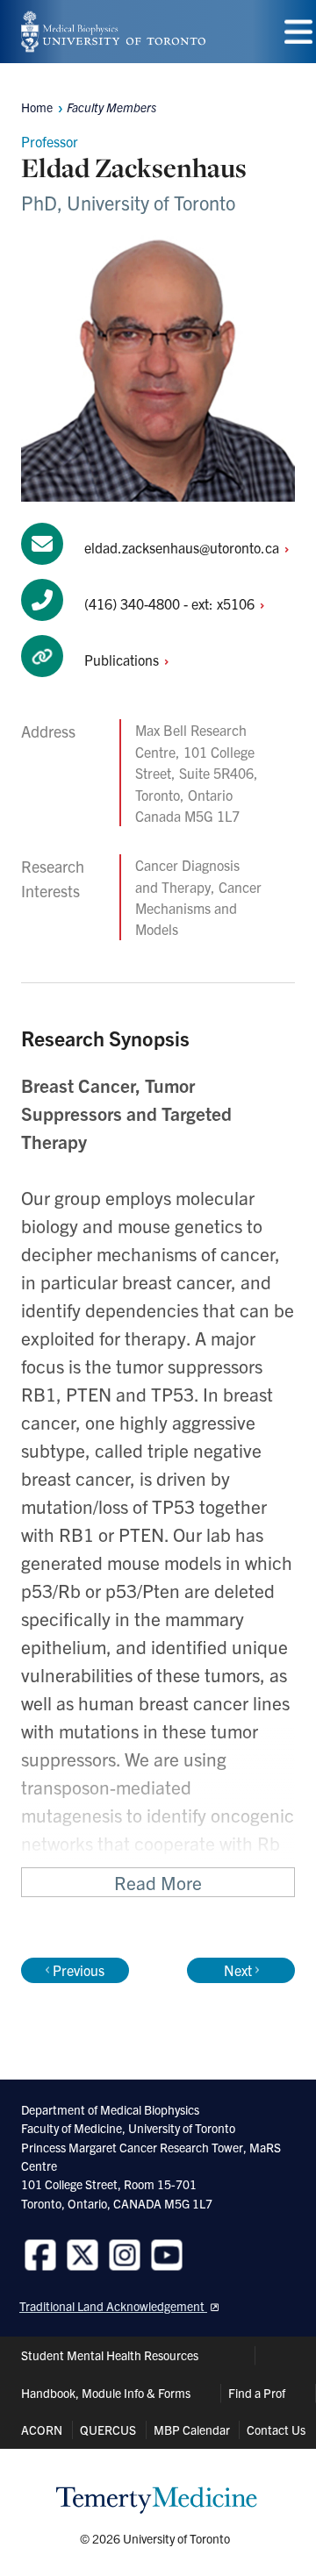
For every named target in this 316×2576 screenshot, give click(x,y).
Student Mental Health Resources (110, 2355)
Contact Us (276, 2430)
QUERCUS (108, 2430)
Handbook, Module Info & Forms (106, 2393)
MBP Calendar (192, 2430)
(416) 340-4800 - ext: (171, 603)
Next (238, 1970)
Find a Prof (257, 2393)
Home (37, 107)
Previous (79, 1970)
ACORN (42, 2430)
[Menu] (298, 32)
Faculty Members (111, 107)
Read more (158, 1882)
